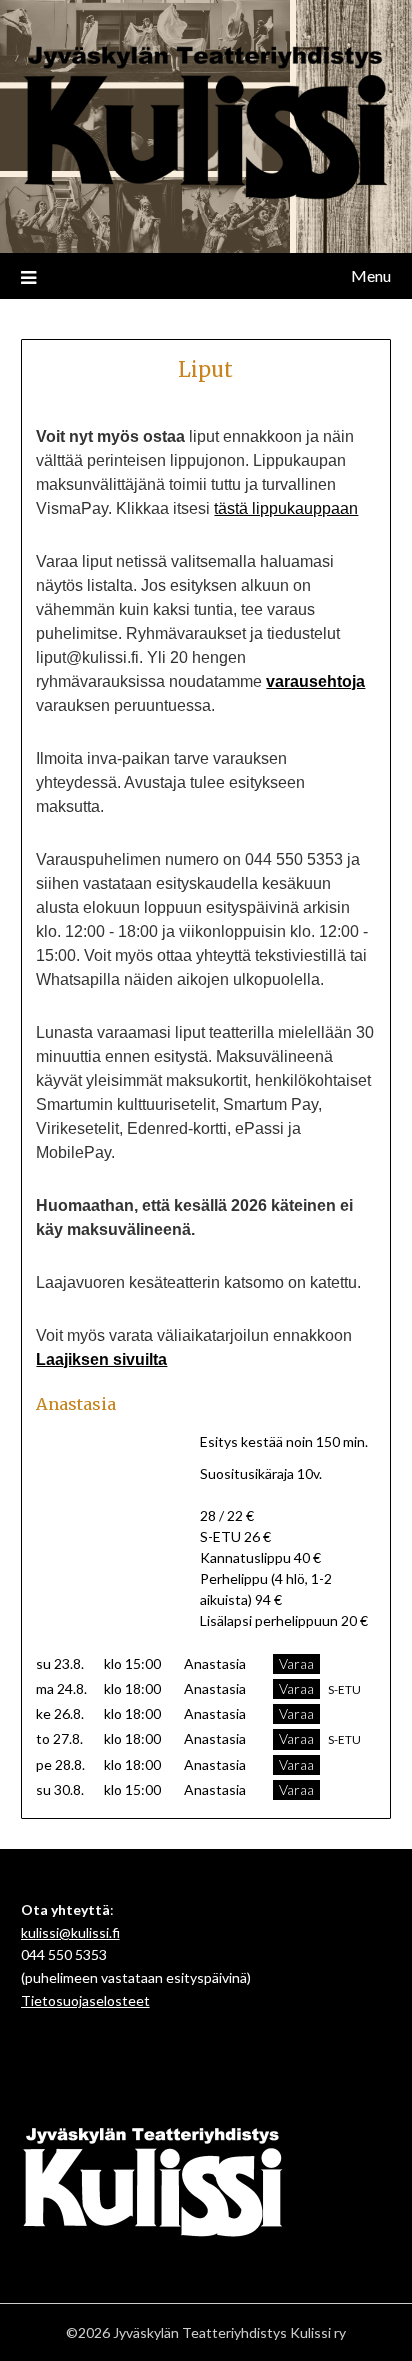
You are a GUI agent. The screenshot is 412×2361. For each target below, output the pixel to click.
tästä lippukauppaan (286, 508)
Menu (371, 275)
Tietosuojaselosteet (85, 2000)
